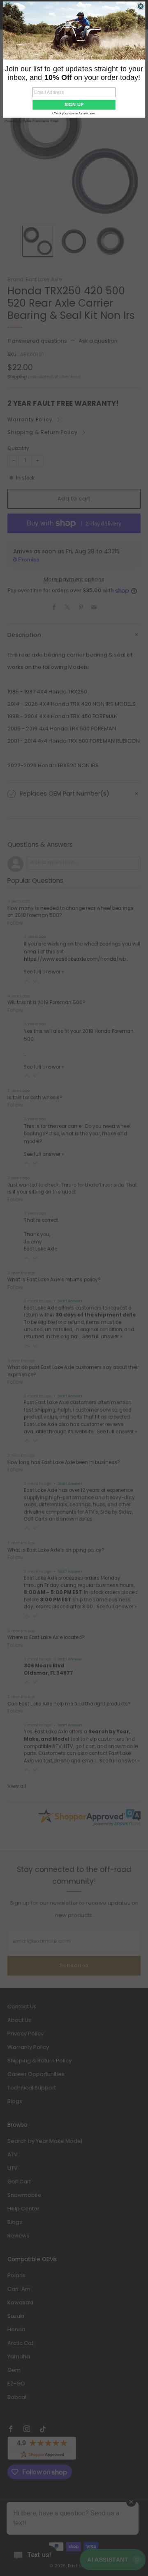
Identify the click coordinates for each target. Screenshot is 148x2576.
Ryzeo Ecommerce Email (40, 121)
